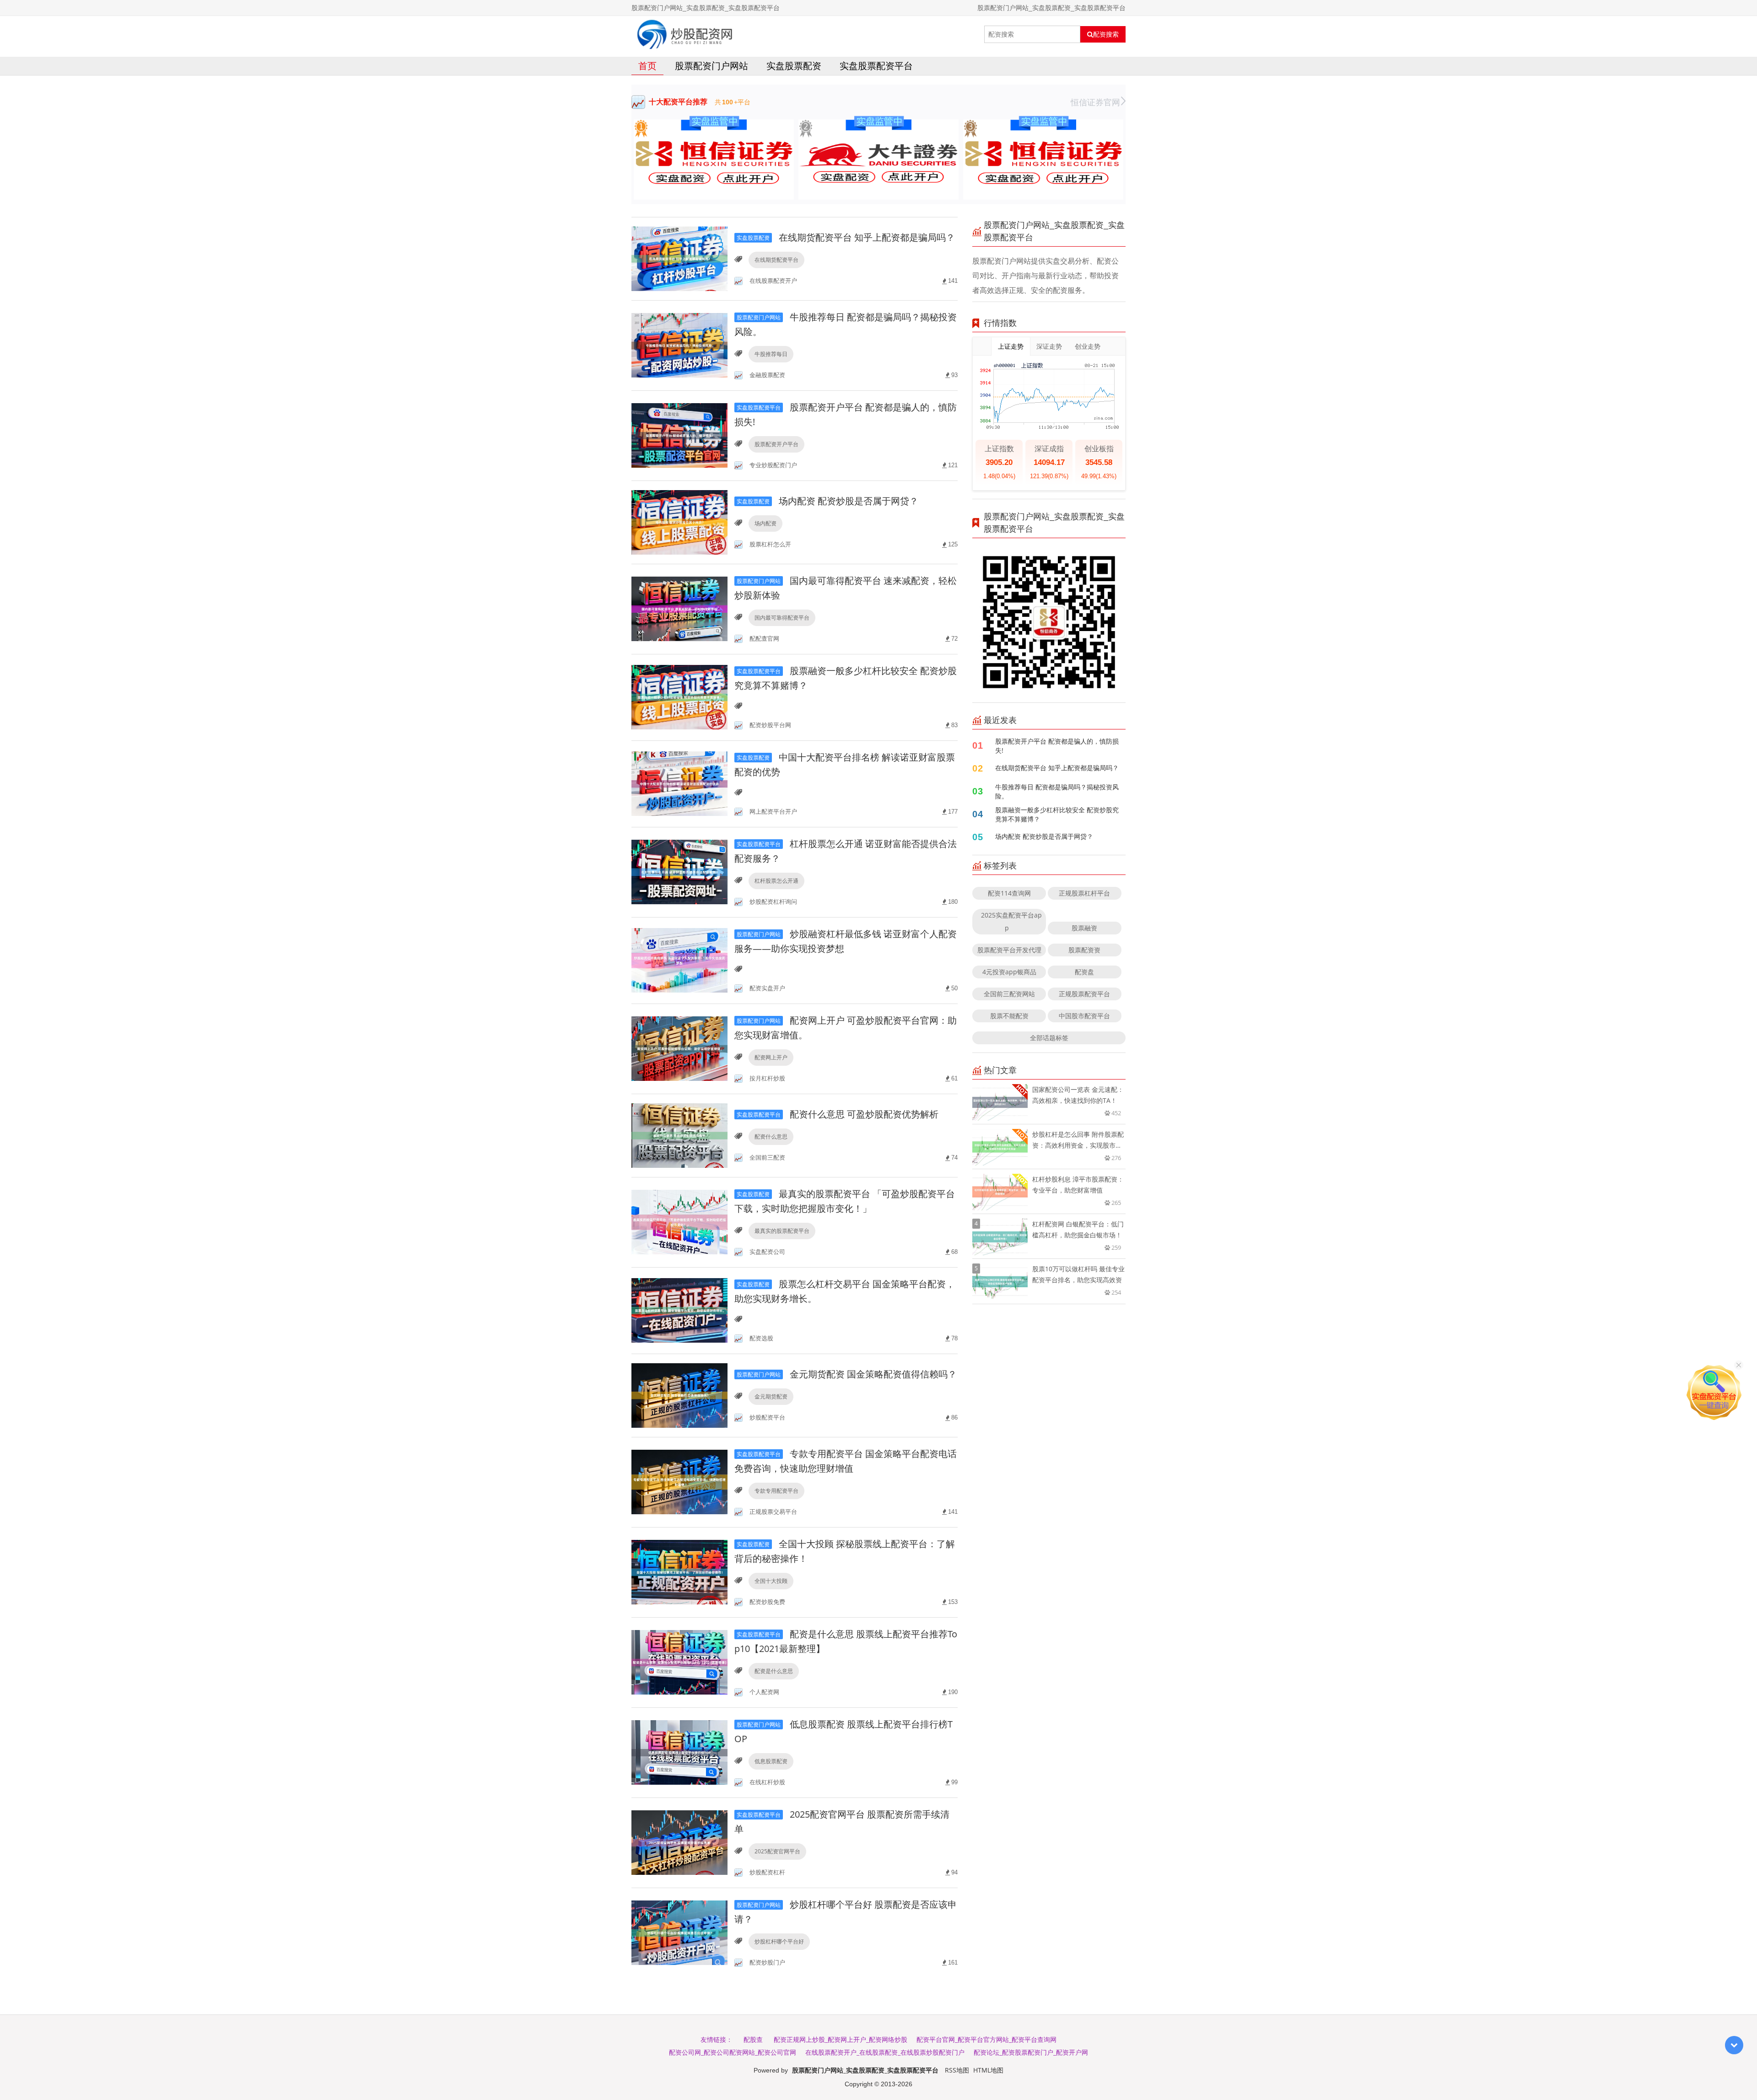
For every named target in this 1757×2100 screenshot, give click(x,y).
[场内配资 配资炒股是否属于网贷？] (679, 521)
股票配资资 (1084, 950)
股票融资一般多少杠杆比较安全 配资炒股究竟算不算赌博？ (1057, 814)
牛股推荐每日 (771, 354)
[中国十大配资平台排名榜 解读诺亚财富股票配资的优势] (679, 783)
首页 (647, 66)
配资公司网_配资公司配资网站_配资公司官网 (733, 2052)
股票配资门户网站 (711, 66)
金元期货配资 (771, 1396)
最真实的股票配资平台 (782, 1231)
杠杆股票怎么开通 (776, 881)
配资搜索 (1106, 34)
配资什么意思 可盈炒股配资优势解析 (838, 1114)
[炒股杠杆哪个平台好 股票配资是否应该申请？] (679, 1932)
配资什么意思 (771, 1136)
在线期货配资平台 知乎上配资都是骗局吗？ (846, 237)
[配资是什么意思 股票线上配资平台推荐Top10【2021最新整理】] (679, 1662)
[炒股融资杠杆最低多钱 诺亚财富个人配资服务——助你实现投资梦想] (679, 960)
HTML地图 (988, 2070)
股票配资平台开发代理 (1009, 950)
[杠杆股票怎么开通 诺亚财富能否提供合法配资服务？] (679, 872)
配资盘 (1084, 972)
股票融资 (1084, 928)
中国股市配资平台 (1084, 1016)
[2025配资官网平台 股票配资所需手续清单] (679, 1842)
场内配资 (765, 523)
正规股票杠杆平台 (1084, 893)
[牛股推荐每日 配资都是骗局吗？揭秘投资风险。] (679, 345)
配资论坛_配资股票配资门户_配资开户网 (1031, 2052)
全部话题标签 (1049, 1038)
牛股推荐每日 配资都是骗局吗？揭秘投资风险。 (1057, 791)
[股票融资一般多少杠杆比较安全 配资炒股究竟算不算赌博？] (679, 697)
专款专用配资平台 (776, 1491)
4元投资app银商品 (1009, 972)
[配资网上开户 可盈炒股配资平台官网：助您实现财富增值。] (679, 1048)
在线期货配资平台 (776, 260)
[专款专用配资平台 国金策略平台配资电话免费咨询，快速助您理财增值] (679, 1482)
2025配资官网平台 (777, 1851)
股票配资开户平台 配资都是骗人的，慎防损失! (1057, 746)
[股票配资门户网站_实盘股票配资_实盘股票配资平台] (685, 34)
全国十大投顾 (771, 1581)
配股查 (753, 2039)
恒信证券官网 (1095, 102)
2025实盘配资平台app (1011, 921)
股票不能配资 (1009, 1016)
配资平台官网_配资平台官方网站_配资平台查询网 (986, 2039)
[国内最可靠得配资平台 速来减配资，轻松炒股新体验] (679, 608)
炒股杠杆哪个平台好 (779, 1941)
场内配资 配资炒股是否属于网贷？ (827, 501)
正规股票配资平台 (1084, 994)
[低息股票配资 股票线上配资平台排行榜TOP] (679, 1752)
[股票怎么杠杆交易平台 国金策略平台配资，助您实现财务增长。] (679, 1310)
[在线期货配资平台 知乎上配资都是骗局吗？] (679, 258)
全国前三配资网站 (1009, 994)
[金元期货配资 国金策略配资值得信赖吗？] (679, 1395)
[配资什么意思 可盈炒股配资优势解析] (679, 1135)
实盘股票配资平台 (876, 66)
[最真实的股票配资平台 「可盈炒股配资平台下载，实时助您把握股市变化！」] (679, 1222)
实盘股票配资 (794, 66)
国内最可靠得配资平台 (782, 618)
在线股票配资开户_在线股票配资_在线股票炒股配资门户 (885, 2052)
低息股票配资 (771, 1761)
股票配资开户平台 (776, 444)
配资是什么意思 (774, 1671)
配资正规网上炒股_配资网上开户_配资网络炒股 (841, 2039)
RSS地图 (957, 2070)
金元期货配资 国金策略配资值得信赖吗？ (847, 1374)
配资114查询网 (1009, 893)
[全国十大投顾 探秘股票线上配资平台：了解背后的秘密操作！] (679, 1572)
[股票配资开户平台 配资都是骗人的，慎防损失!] (679, 435)
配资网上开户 (771, 1057)
